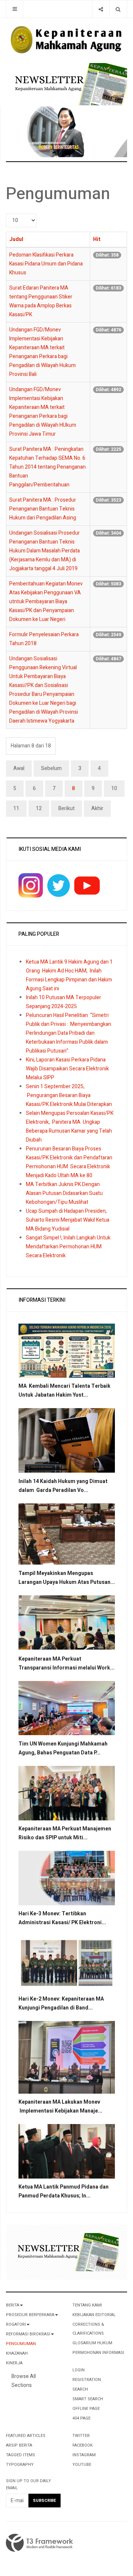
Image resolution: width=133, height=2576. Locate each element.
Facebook (83, 2445)
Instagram (84, 2455)
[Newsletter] (69, 84)
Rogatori (16, 2324)
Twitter (81, 2436)
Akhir (97, 808)
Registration (87, 2380)
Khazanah (17, 2353)
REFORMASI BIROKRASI (28, 2334)
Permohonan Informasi (98, 2353)
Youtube (82, 2465)
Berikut (66, 808)
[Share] (101, 9)
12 (39, 808)
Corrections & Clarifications (88, 2329)
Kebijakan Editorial (94, 2315)
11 (16, 808)
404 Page (81, 2418)
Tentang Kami (87, 2305)
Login (79, 2370)
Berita (13, 2305)
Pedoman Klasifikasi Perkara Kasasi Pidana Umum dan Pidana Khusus (46, 264)
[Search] (118, 9)
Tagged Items (21, 2455)
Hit (97, 239)
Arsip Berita (19, 2445)
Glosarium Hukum (92, 2343)
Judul (16, 239)
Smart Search (88, 2399)
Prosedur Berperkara (30, 2315)
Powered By (40, 2543)
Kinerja (14, 2363)
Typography (20, 2465)
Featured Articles (26, 2436)
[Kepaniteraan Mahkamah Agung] (66, 40)
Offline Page (86, 2409)
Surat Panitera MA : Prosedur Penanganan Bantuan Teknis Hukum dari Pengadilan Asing (43, 509)
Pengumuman (21, 2344)
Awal (19, 768)
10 (114, 788)
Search (80, 2389)
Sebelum (51, 768)
